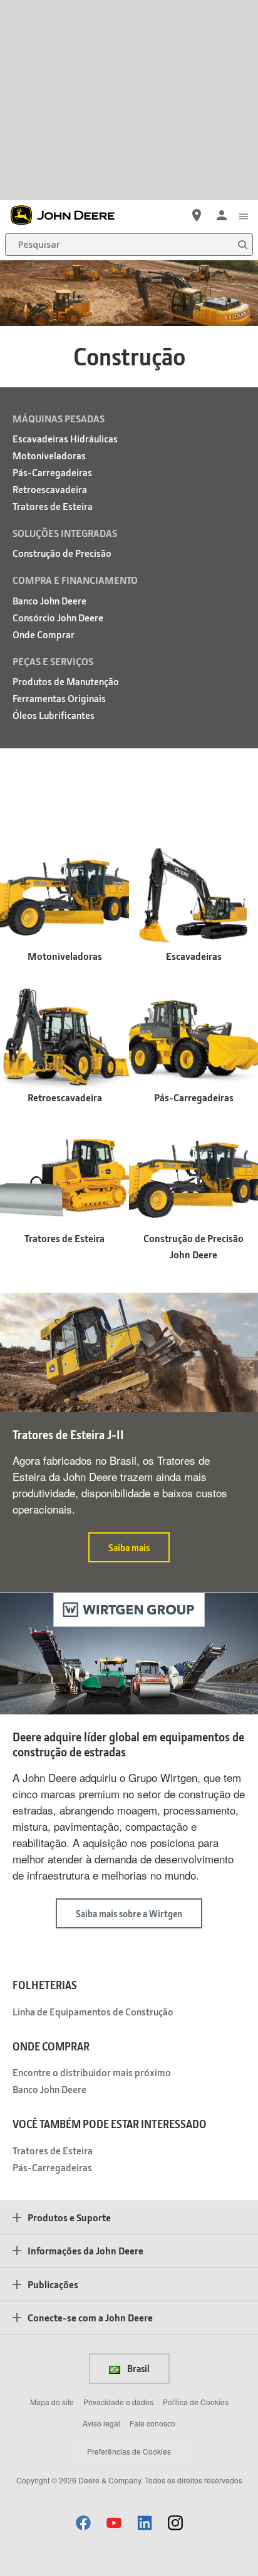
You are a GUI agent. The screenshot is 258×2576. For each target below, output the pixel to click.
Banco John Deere (49, 600)
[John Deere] (70, 215)
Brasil (137, 2368)
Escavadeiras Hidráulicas (65, 438)
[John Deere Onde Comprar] (197, 215)
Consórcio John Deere (58, 617)
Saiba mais (129, 1547)
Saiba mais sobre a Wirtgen (129, 1913)
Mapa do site (52, 2402)
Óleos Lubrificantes (54, 715)
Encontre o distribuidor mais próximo (92, 2072)
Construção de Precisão (62, 553)
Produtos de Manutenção (66, 681)
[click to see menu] (244, 215)
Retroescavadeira (50, 489)
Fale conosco (152, 2423)
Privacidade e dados (118, 2402)
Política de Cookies (196, 2402)
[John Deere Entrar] (222, 215)
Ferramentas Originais (59, 698)
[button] (83, 2523)
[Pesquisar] (242, 245)
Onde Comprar (44, 634)
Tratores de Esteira (53, 506)
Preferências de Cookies (129, 2451)
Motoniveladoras (49, 455)
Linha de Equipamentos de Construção (93, 2011)
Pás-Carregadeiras (52, 472)
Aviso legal (101, 2423)
